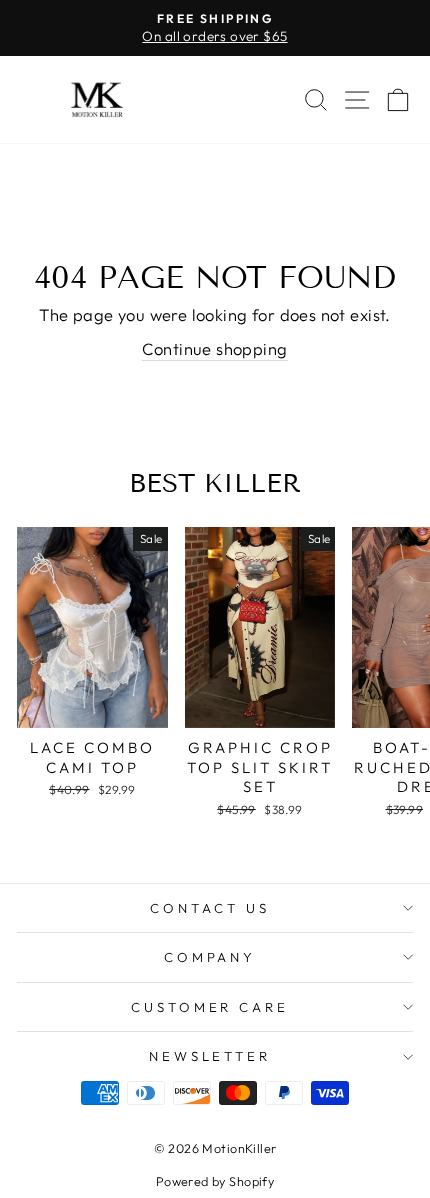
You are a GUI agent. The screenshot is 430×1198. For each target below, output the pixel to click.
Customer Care (210, 1007)
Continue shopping (214, 348)
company (210, 957)
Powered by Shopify (215, 1181)
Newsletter (210, 1056)
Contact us (210, 908)
